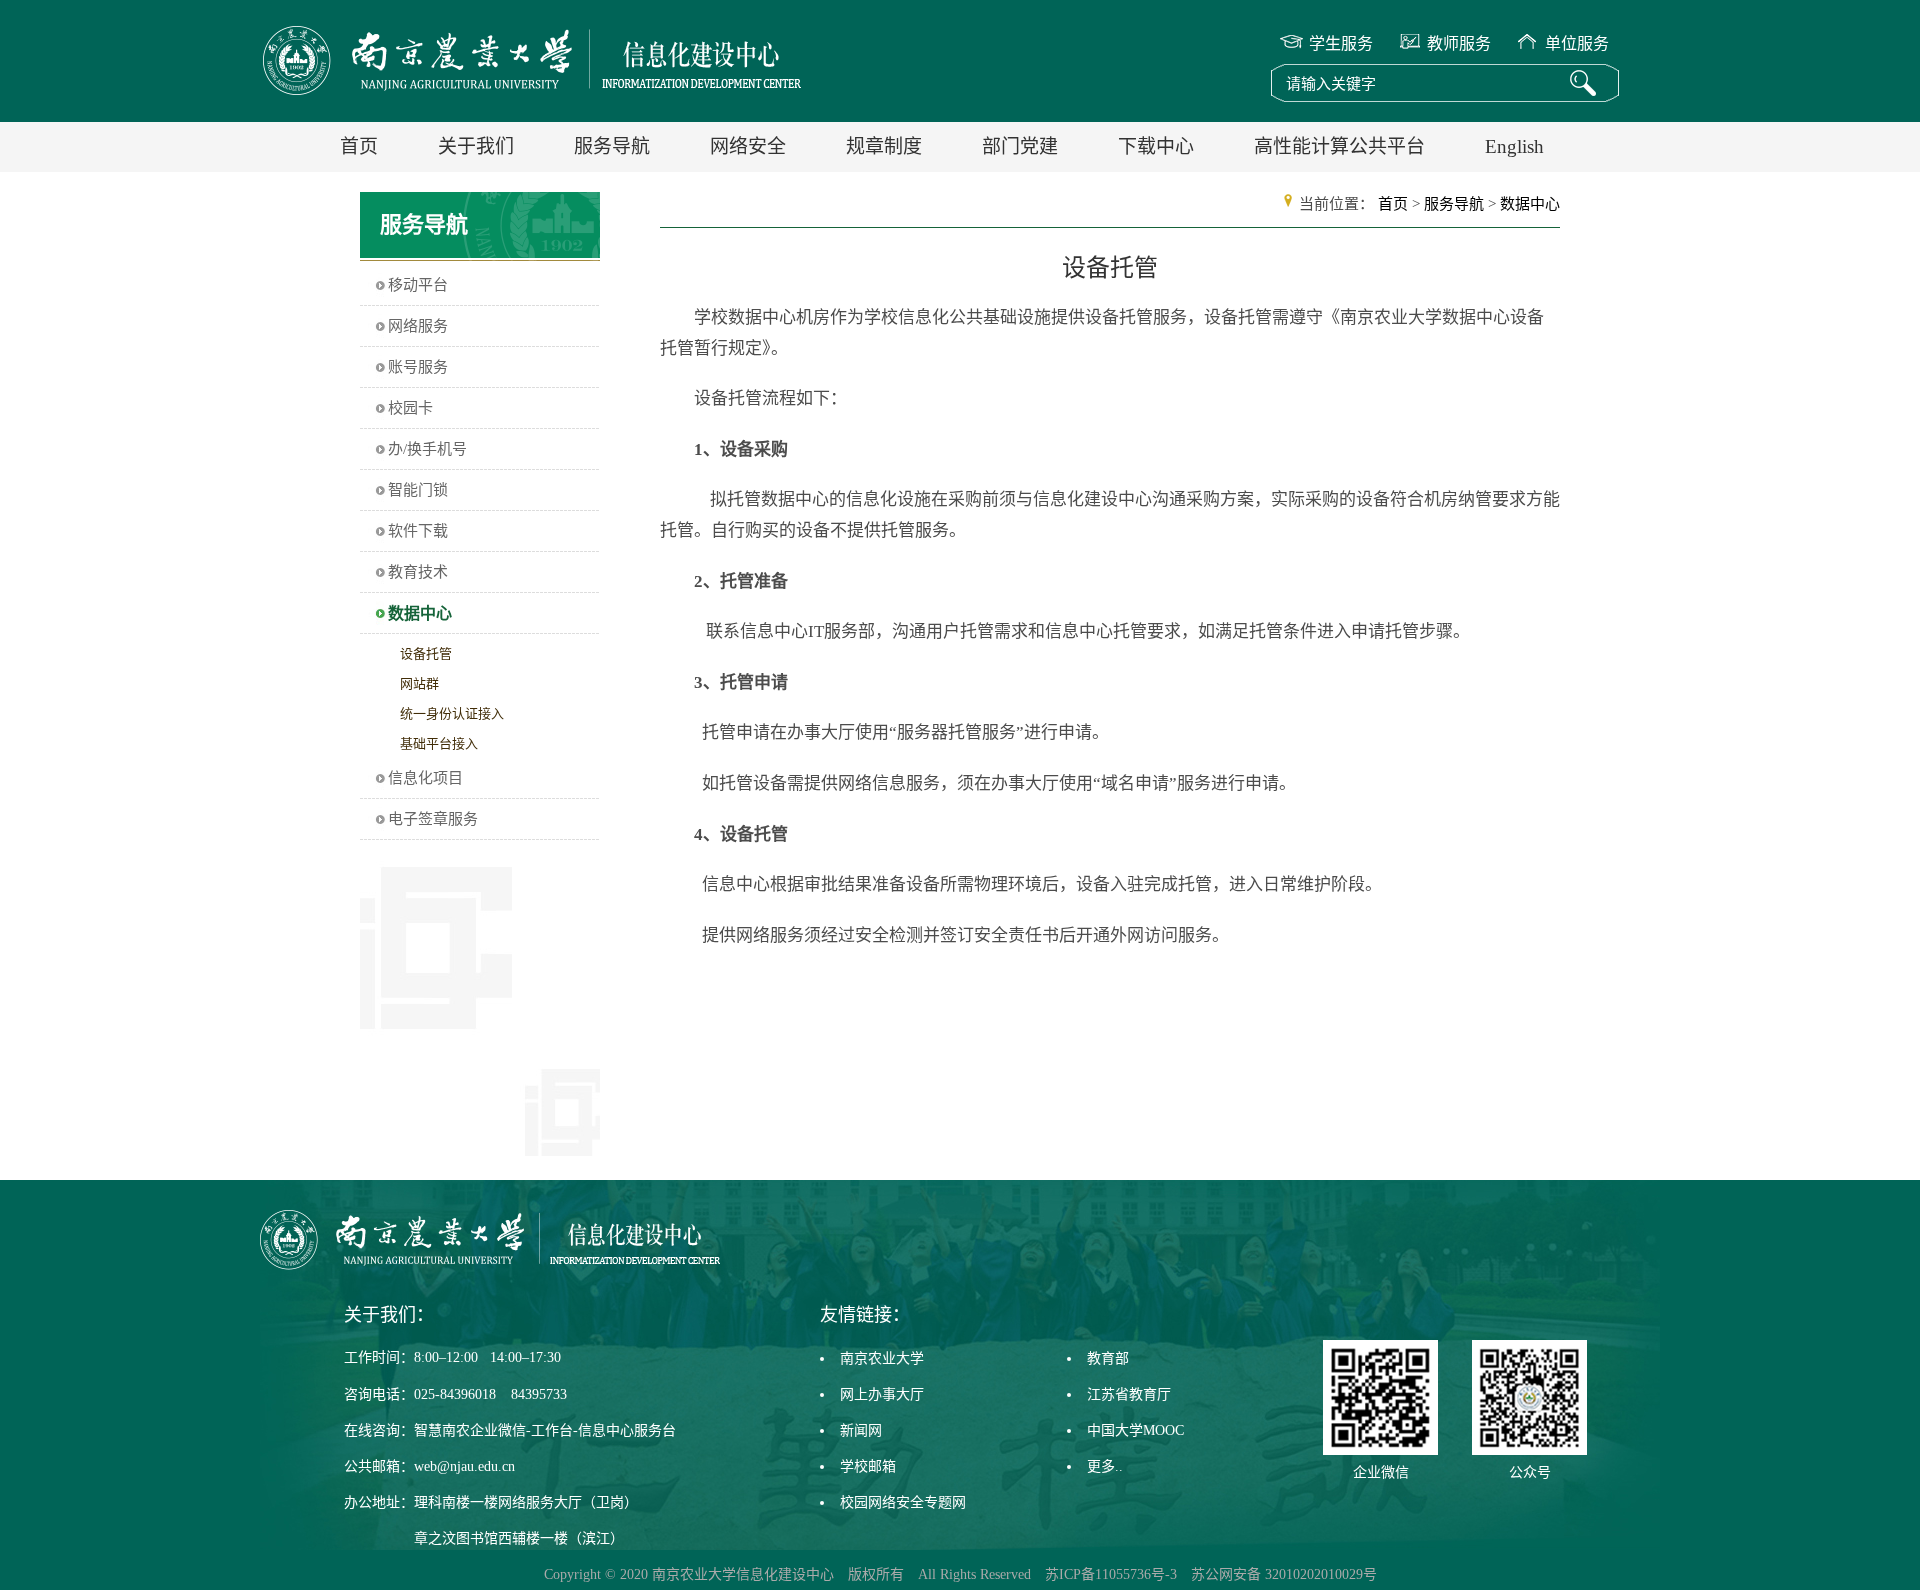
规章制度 (884, 146)
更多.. (1105, 1466)
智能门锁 (418, 490)
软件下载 (418, 531)
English (1514, 146)
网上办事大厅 (882, 1394)
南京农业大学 (882, 1358)
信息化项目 (425, 778)
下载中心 (1156, 146)
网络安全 (748, 146)
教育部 (1108, 1358)
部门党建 (1020, 146)
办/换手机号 (427, 449)
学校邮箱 (868, 1466)
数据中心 (420, 613)
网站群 (419, 683)
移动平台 (418, 285)
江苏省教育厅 (1129, 1394)
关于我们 (476, 146)
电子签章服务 (433, 819)
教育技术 (418, 572)
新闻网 (861, 1430)
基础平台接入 (439, 743)
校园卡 (410, 408)
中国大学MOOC (1135, 1430)
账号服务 (418, 367)
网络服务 (418, 326)
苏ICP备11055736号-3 (1111, 1574)
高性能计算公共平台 (1339, 146)
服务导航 (612, 146)
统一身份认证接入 (452, 713)
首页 (359, 146)
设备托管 (426, 653)
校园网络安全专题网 (903, 1502)
